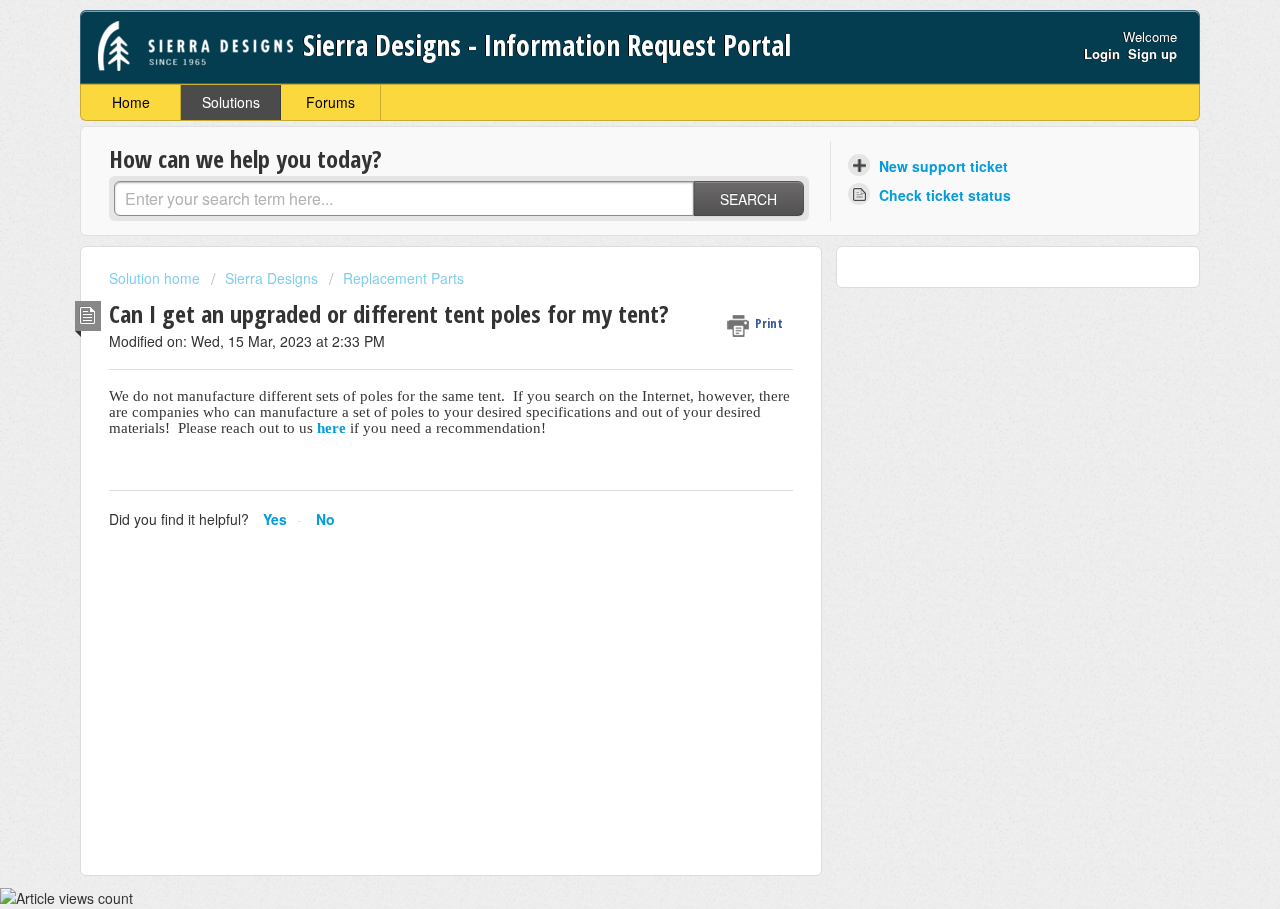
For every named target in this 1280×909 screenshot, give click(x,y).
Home (131, 102)
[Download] (603, 188)
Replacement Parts (403, 278)
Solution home (156, 278)
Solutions (231, 102)
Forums (330, 102)
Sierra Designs (271, 278)
